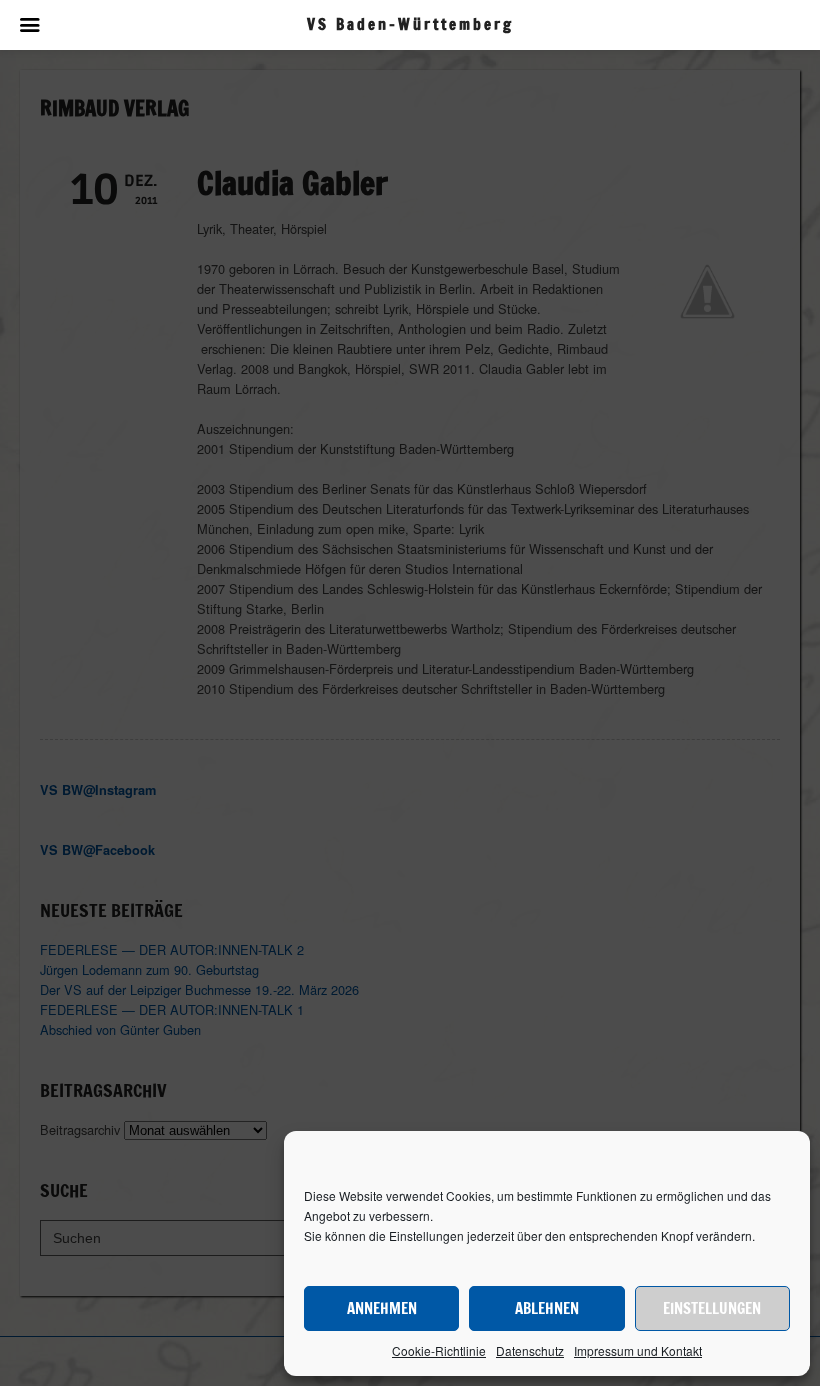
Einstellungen (712, 1308)
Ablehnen (547, 1308)
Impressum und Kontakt (638, 1350)
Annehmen (382, 1308)
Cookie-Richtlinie (439, 1350)
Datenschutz (530, 1350)
